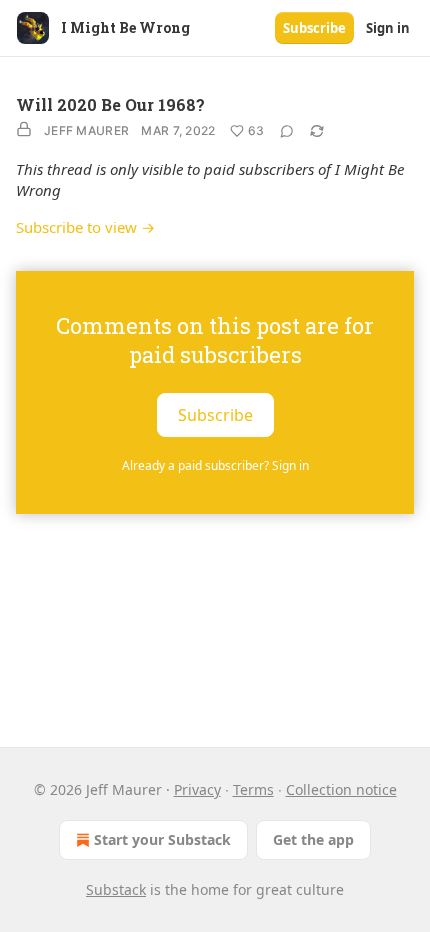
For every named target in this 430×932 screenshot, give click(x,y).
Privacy (197, 789)
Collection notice (341, 789)
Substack (116, 889)
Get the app (313, 839)
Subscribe (314, 28)
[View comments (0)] (287, 131)
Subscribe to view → (85, 227)
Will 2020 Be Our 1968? (110, 104)
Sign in (388, 28)
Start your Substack (162, 839)
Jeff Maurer (86, 130)
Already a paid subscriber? (215, 465)
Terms (253, 789)
